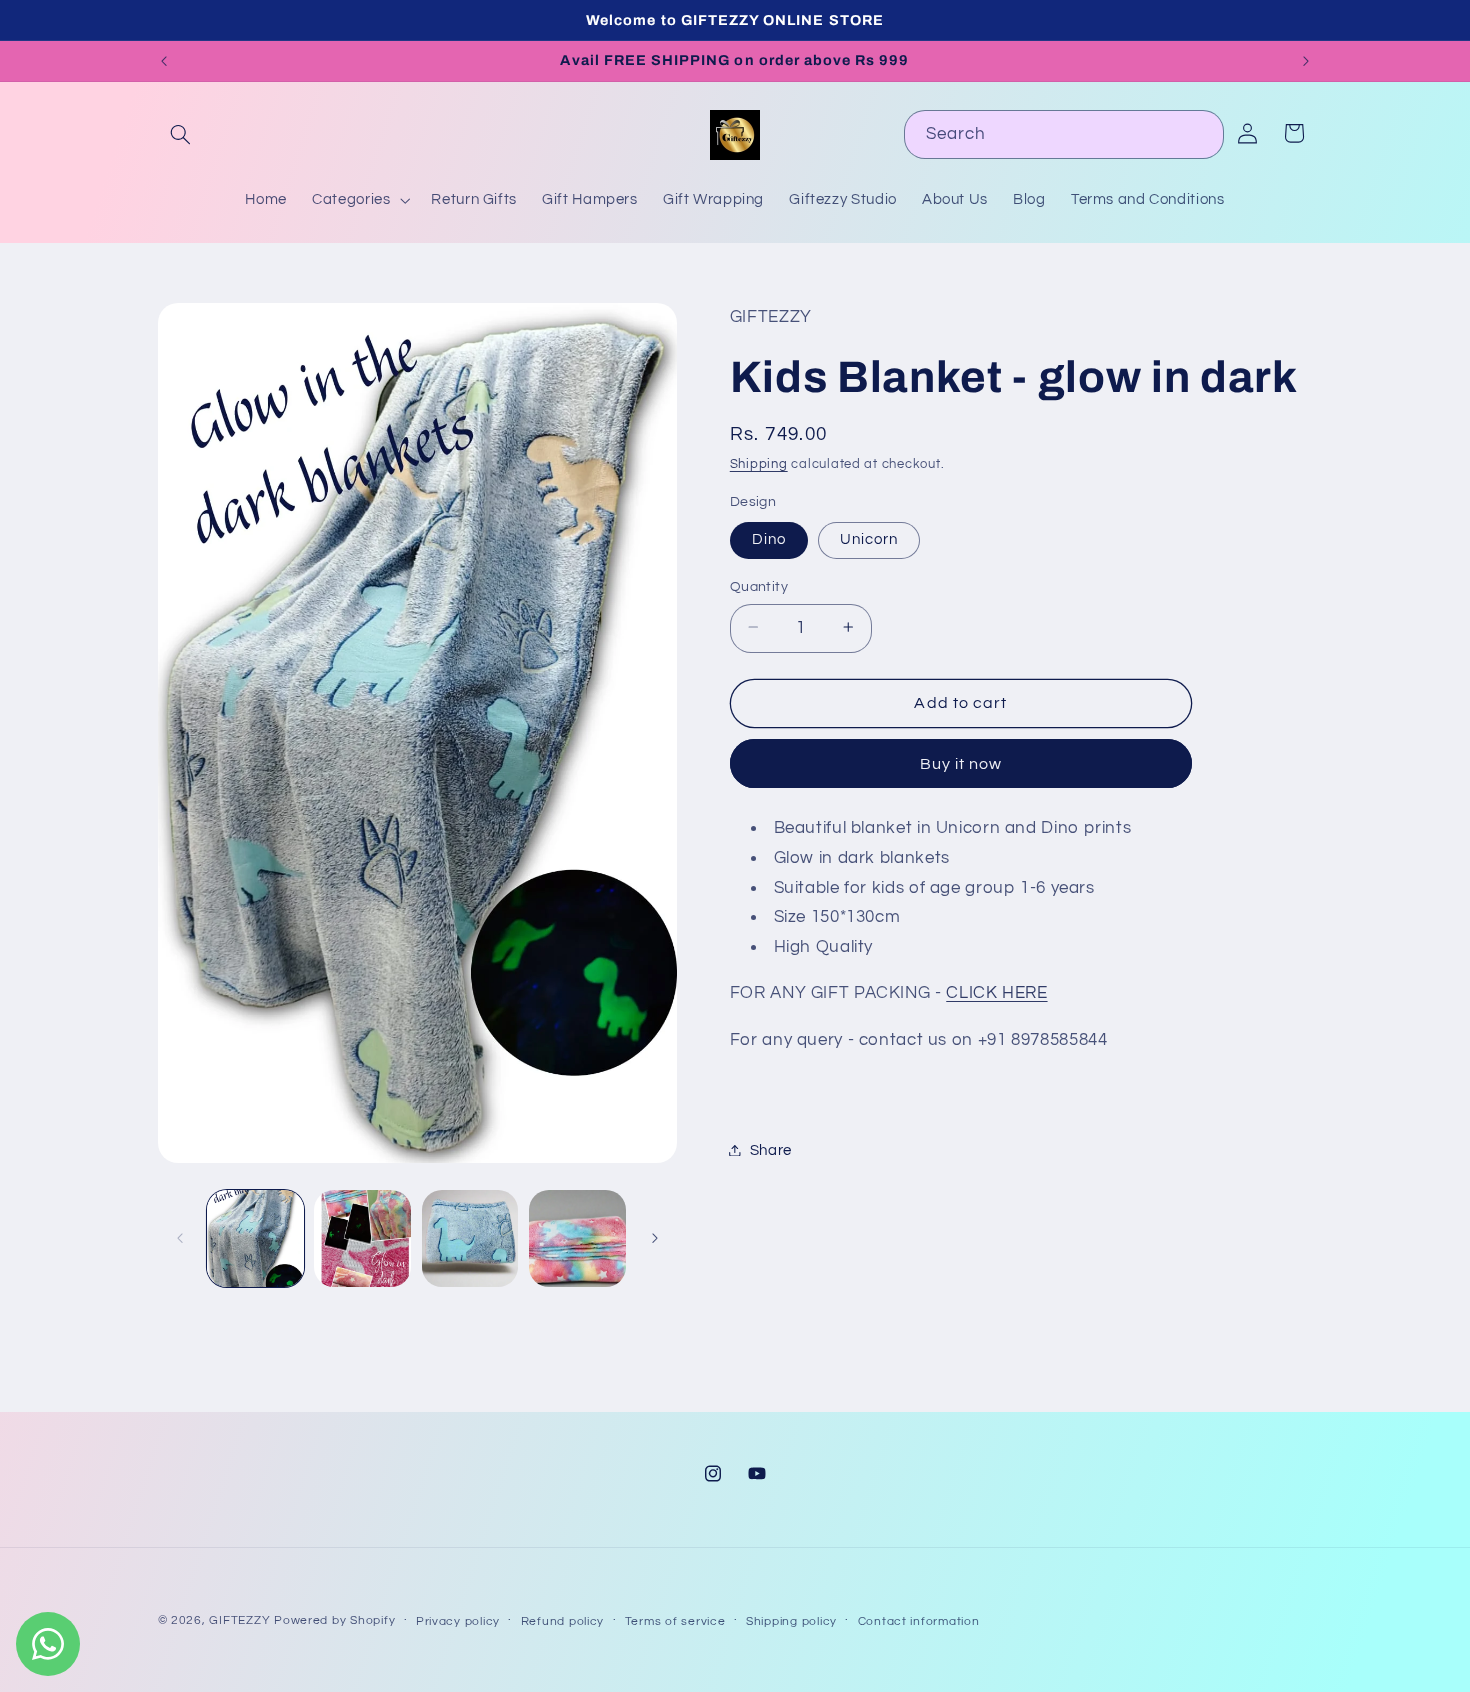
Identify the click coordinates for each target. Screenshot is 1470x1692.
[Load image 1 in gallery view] (255, 1238)
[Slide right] (655, 1238)
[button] (181, 135)
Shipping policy (791, 1621)
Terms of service (675, 1621)
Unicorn (869, 538)
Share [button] (771, 1149)
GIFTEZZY (239, 1620)
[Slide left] (180, 1238)
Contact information (919, 1621)
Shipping (759, 464)
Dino (769, 538)
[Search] (1200, 134)
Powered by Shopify (334, 1620)
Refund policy (563, 1621)
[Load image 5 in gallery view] (577, 1238)
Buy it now (961, 763)
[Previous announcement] (164, 61)
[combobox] (1064, 134)
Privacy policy (458, 1621)
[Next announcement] (1306, 61)
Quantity (759, 586)
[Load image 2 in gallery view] (362, 1238)
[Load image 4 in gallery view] (470, 1238)
